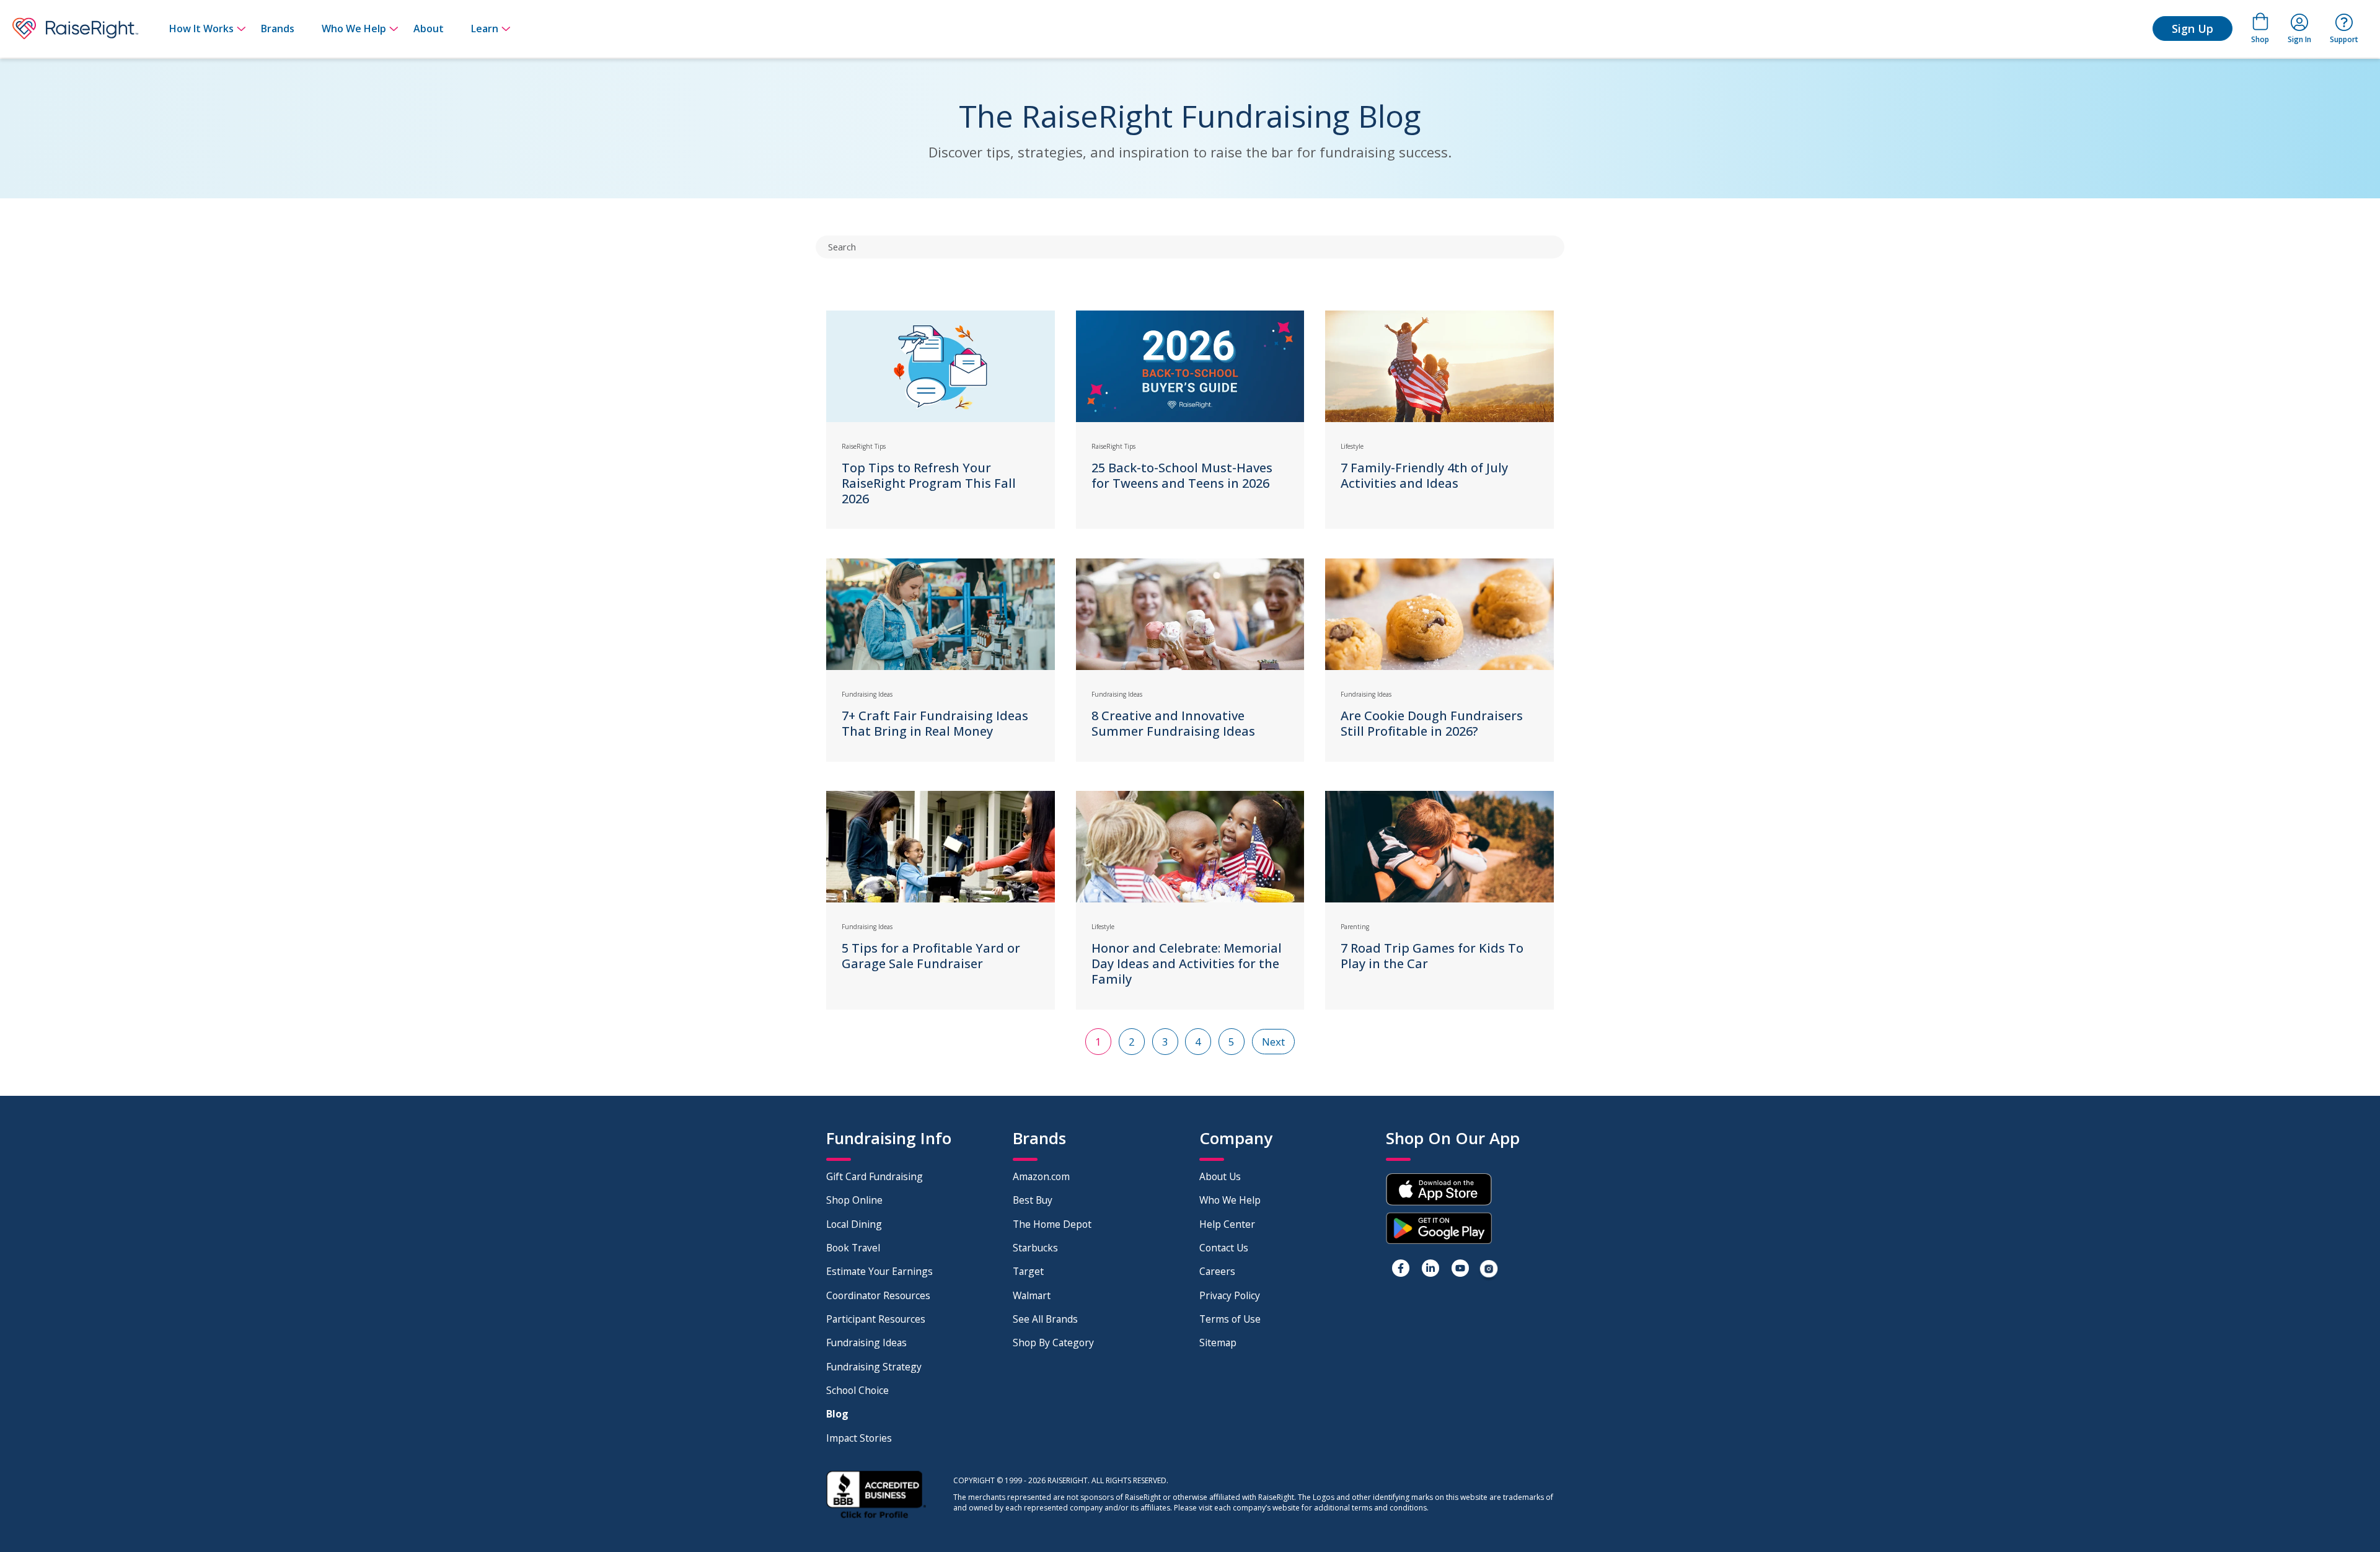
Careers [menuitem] (1217, 1271)
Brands (278, 29)
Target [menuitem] (1028, 1271)
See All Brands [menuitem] (1045, 1319)
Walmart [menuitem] (1032, 1295)
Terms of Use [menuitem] (1230, 1319)
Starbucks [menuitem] (1035, 1248)
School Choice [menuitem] (857, 1390)
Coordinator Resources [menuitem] (878, 1295)
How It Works (201, 29)
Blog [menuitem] (837, 1414)
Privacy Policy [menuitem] (1230, 1295)
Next (1273, 1042)
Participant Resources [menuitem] (876, 1319)
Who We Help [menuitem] (1230, 1200)
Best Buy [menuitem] (1033, 1200)
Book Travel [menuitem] (853, 1248)
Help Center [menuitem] (1227, 1224)
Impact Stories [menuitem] (859, 1438)
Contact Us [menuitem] (1224, 1248)
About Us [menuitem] (1220, 1176)
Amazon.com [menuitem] (1041, 1176)
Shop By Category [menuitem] (1053, 1343)
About (429, 29)
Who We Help (354, 29)
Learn (485, 29)
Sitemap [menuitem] (1218, 1343)
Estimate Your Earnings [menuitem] (879, 1271)
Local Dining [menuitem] (854, 1224)
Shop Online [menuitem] (854, 1200)
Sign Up (2193, 29)
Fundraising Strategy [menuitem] (874, 1367)
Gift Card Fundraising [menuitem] (875, 1176)
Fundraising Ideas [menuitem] (866, 1343)
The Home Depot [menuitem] (1052, 1224)
